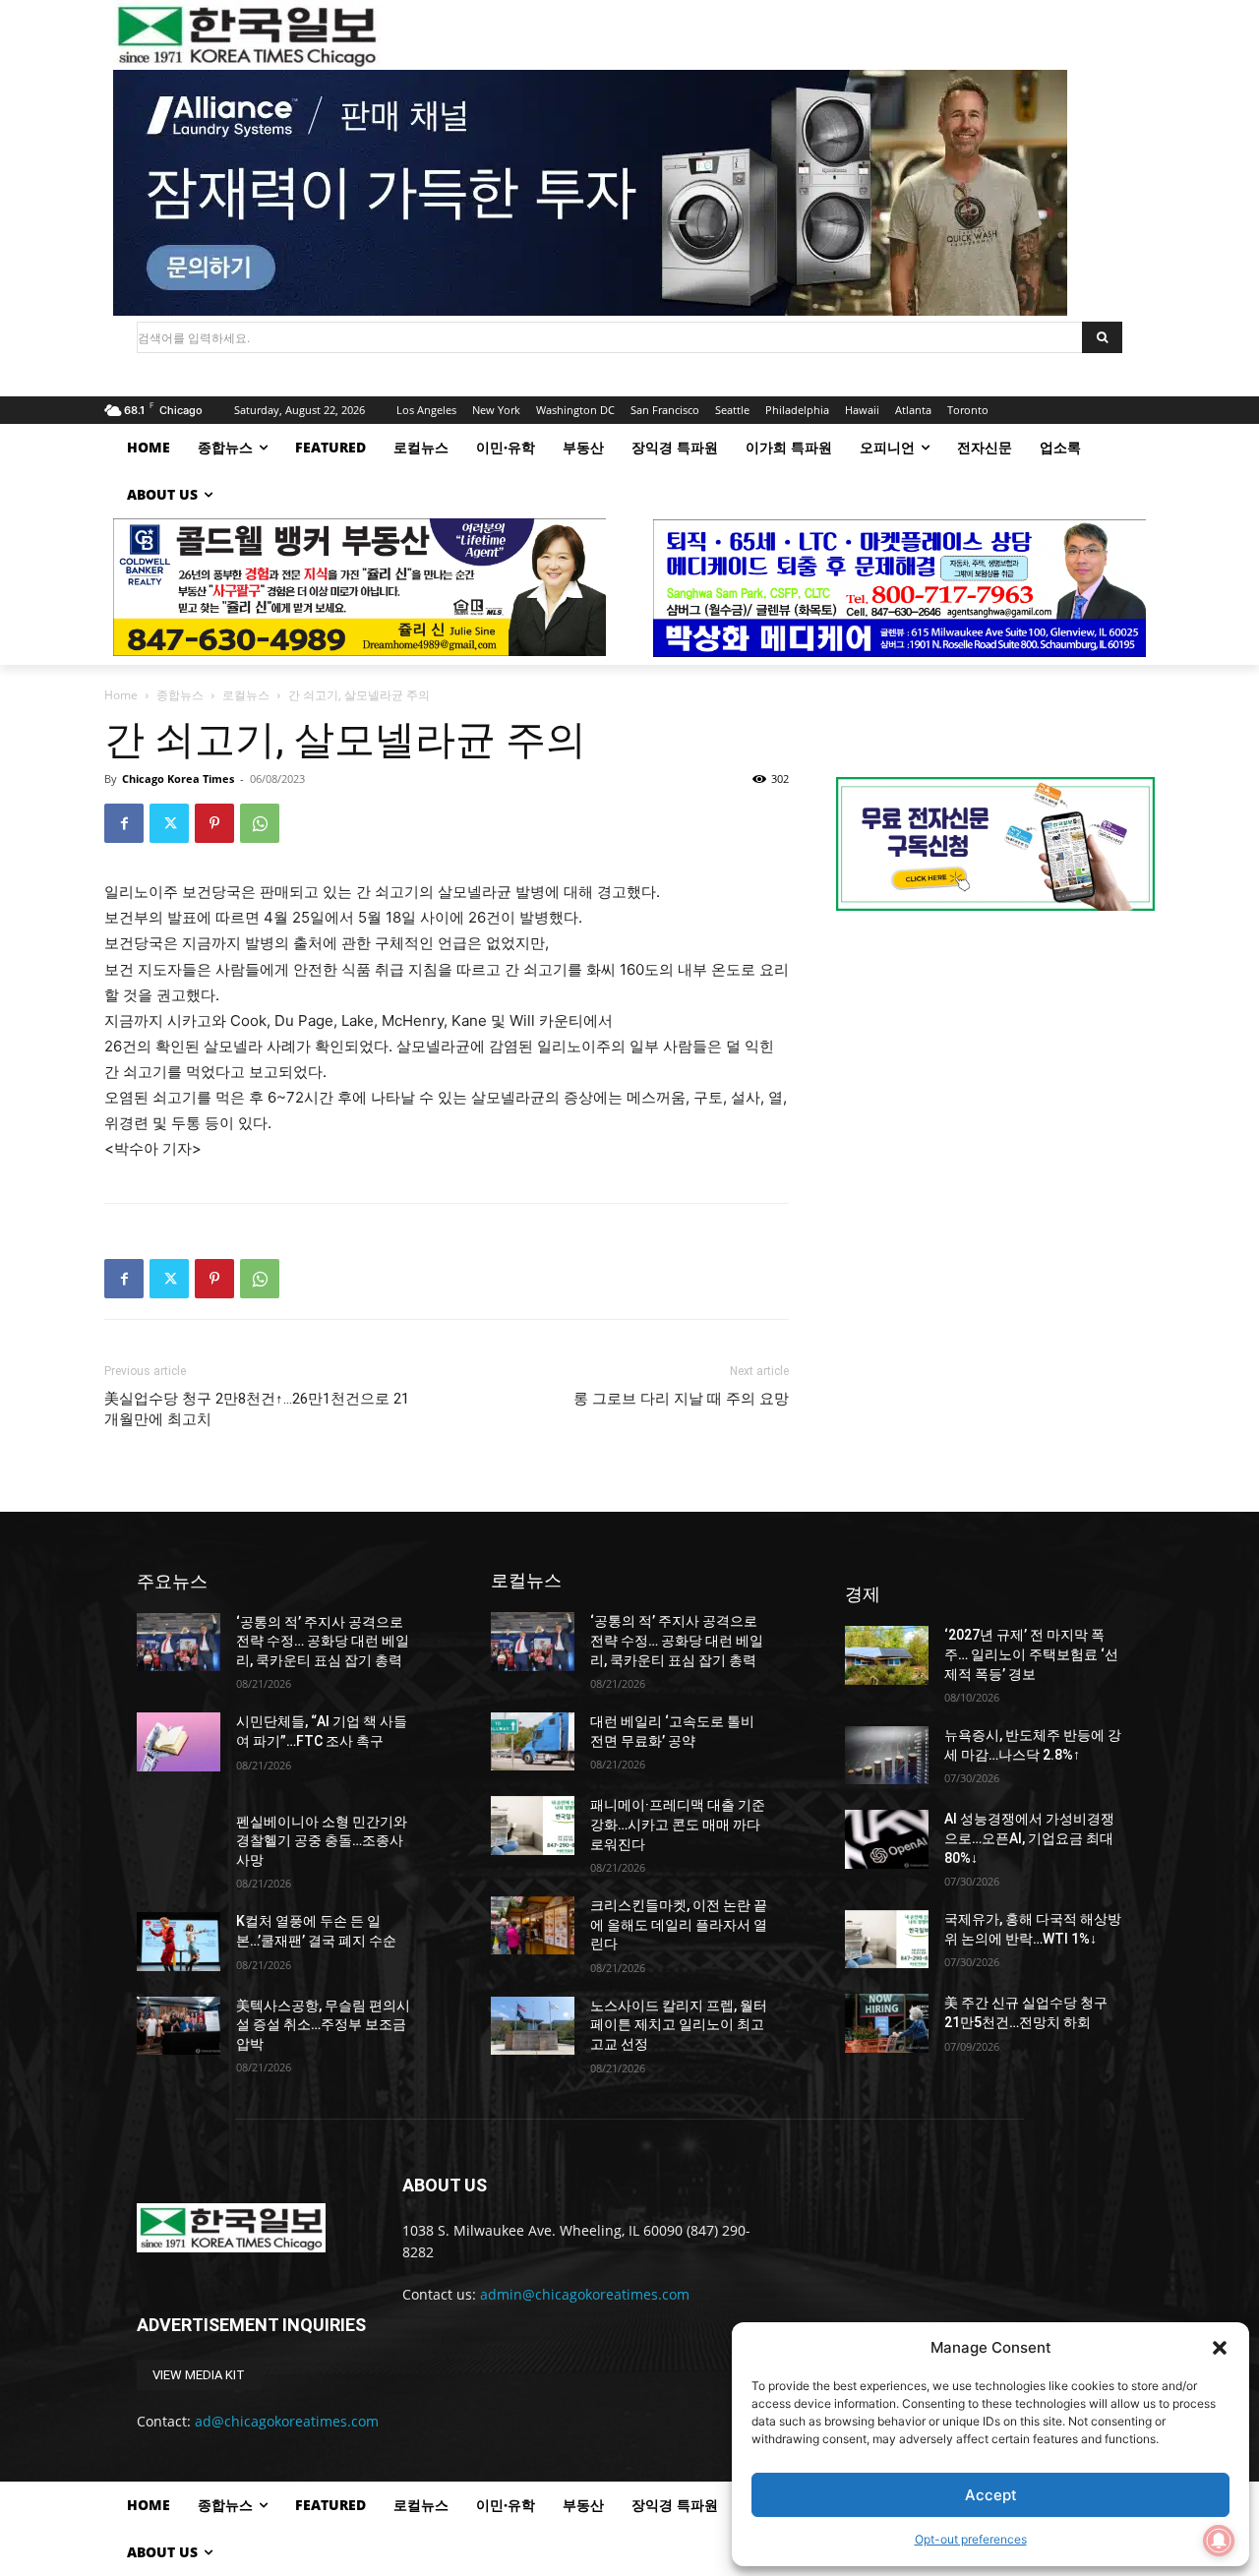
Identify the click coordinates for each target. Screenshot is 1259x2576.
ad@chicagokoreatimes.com (287, 2421)
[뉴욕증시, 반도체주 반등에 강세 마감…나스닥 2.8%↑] (887, 1755)
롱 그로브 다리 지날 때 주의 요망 (681, 1399)
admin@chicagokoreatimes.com (585, 2294)
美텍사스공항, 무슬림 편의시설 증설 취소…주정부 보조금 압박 (323, 2025)
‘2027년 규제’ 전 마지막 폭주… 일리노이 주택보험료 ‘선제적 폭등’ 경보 (1031, 1654)
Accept (991, 2495)
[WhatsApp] (260, 823)
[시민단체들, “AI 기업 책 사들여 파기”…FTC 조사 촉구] (179, 1741)
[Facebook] (124, 823)
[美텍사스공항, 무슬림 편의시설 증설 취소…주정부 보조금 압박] (179, 2026)
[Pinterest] (214, 823)
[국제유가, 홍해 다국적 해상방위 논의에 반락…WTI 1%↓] (887, 1939)
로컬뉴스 (246, 695)
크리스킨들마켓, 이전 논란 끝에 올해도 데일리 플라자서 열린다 (679, 1924)
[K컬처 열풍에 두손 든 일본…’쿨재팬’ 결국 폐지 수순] (179, 1941)
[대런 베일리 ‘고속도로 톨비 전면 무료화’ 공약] (533, 1741)
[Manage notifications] (1219, 2541)
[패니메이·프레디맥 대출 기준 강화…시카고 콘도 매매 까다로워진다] (533, 1825)
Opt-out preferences (971, 2539)
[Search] (1102, 337)
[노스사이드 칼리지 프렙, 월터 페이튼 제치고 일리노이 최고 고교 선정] (533, 2026)
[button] (1220, 2348)
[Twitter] (169, 823)
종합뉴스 (180, 695)
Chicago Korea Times (178, 779)
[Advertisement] (995, 1092)
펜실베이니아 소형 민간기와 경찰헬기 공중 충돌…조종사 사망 (322, 1841)
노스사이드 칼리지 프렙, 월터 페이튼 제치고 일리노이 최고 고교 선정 (679, 2025)
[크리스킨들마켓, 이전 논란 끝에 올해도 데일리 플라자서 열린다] (533, 1925)
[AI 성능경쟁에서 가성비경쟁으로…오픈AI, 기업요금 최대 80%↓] (887, 1839)
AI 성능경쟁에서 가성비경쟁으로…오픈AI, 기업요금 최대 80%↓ (1029, 1838)
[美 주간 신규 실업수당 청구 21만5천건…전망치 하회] (887, 2023)
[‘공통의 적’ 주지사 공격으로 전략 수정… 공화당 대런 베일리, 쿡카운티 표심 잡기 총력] (179, 1642)
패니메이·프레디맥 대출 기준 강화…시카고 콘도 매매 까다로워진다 (678, 1824)
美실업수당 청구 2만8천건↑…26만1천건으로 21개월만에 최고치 (257, 1409)
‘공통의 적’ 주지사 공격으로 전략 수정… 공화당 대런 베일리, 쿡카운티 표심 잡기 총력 (323, 1641)
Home (121, 695)
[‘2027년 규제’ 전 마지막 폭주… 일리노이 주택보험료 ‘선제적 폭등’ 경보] (887, 1655)
